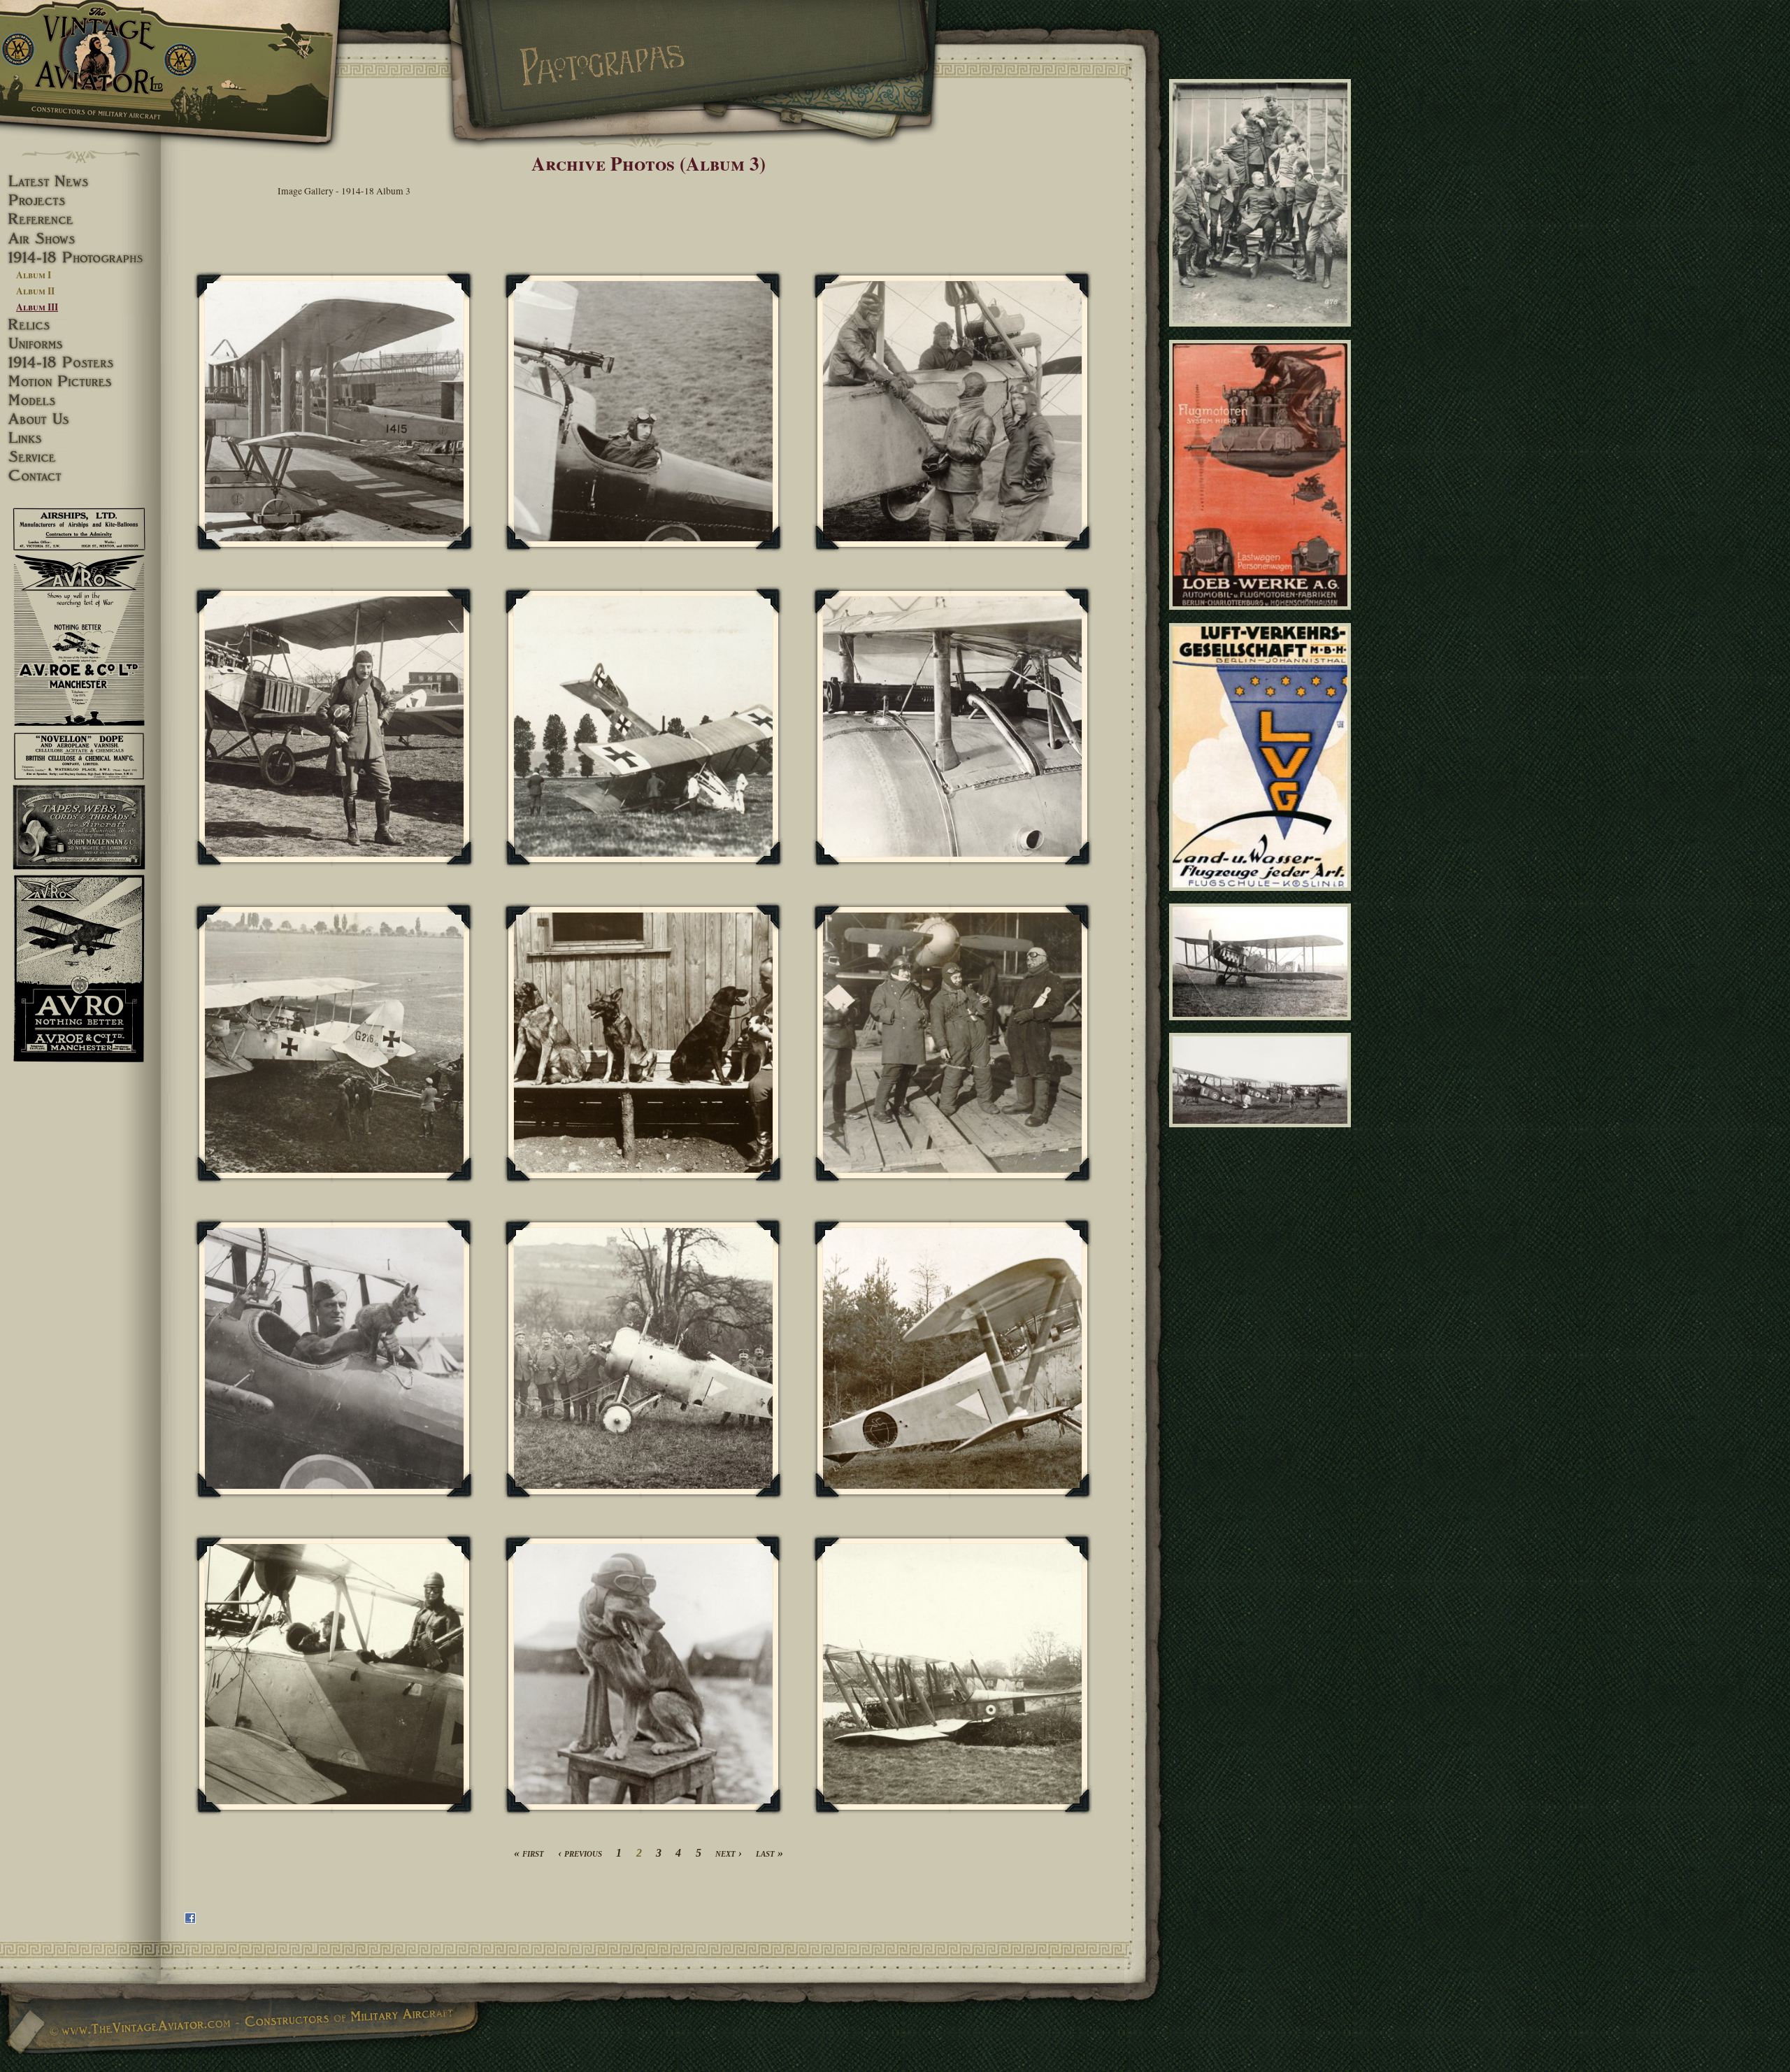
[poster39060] (1262, 616)
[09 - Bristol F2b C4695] (1262, 1026)
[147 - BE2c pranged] (953, 1674)
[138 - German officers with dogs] (644, 1043)
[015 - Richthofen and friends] (1262, 333)
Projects (80, 200)
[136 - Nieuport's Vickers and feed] (953, 727)
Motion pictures (80, 381)
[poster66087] (1262, 896)
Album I (34, 275)
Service (80, 457)
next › (729, 1853)
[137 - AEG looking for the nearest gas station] (335, 1043)
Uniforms (80, 344)
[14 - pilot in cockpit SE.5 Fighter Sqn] (335, 1358)
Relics (80, 325)
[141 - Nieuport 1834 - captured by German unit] (644, 1358)
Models (80, 400)
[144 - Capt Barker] (644, 1674)
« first (529, 1853)
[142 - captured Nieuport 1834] (953, 1358)
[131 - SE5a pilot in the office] (644, 412)
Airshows (80, 239)
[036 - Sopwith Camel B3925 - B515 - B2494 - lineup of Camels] (1262, 1134)
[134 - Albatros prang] (644, 727)
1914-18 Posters (80, 363)
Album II (35, 291)
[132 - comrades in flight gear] (953, 412)
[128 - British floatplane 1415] (335, 412)
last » (769, 1853)
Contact (80, 476)
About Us (80, 419)
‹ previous (580, 1853)
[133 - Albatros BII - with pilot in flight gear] (335, 727)
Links (80, 438)
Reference (80, 219)
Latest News (80, 181)
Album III (37, 307)
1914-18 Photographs (80, 258)
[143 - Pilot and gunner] (335, 1674)
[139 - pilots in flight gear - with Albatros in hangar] (953, 1043)
